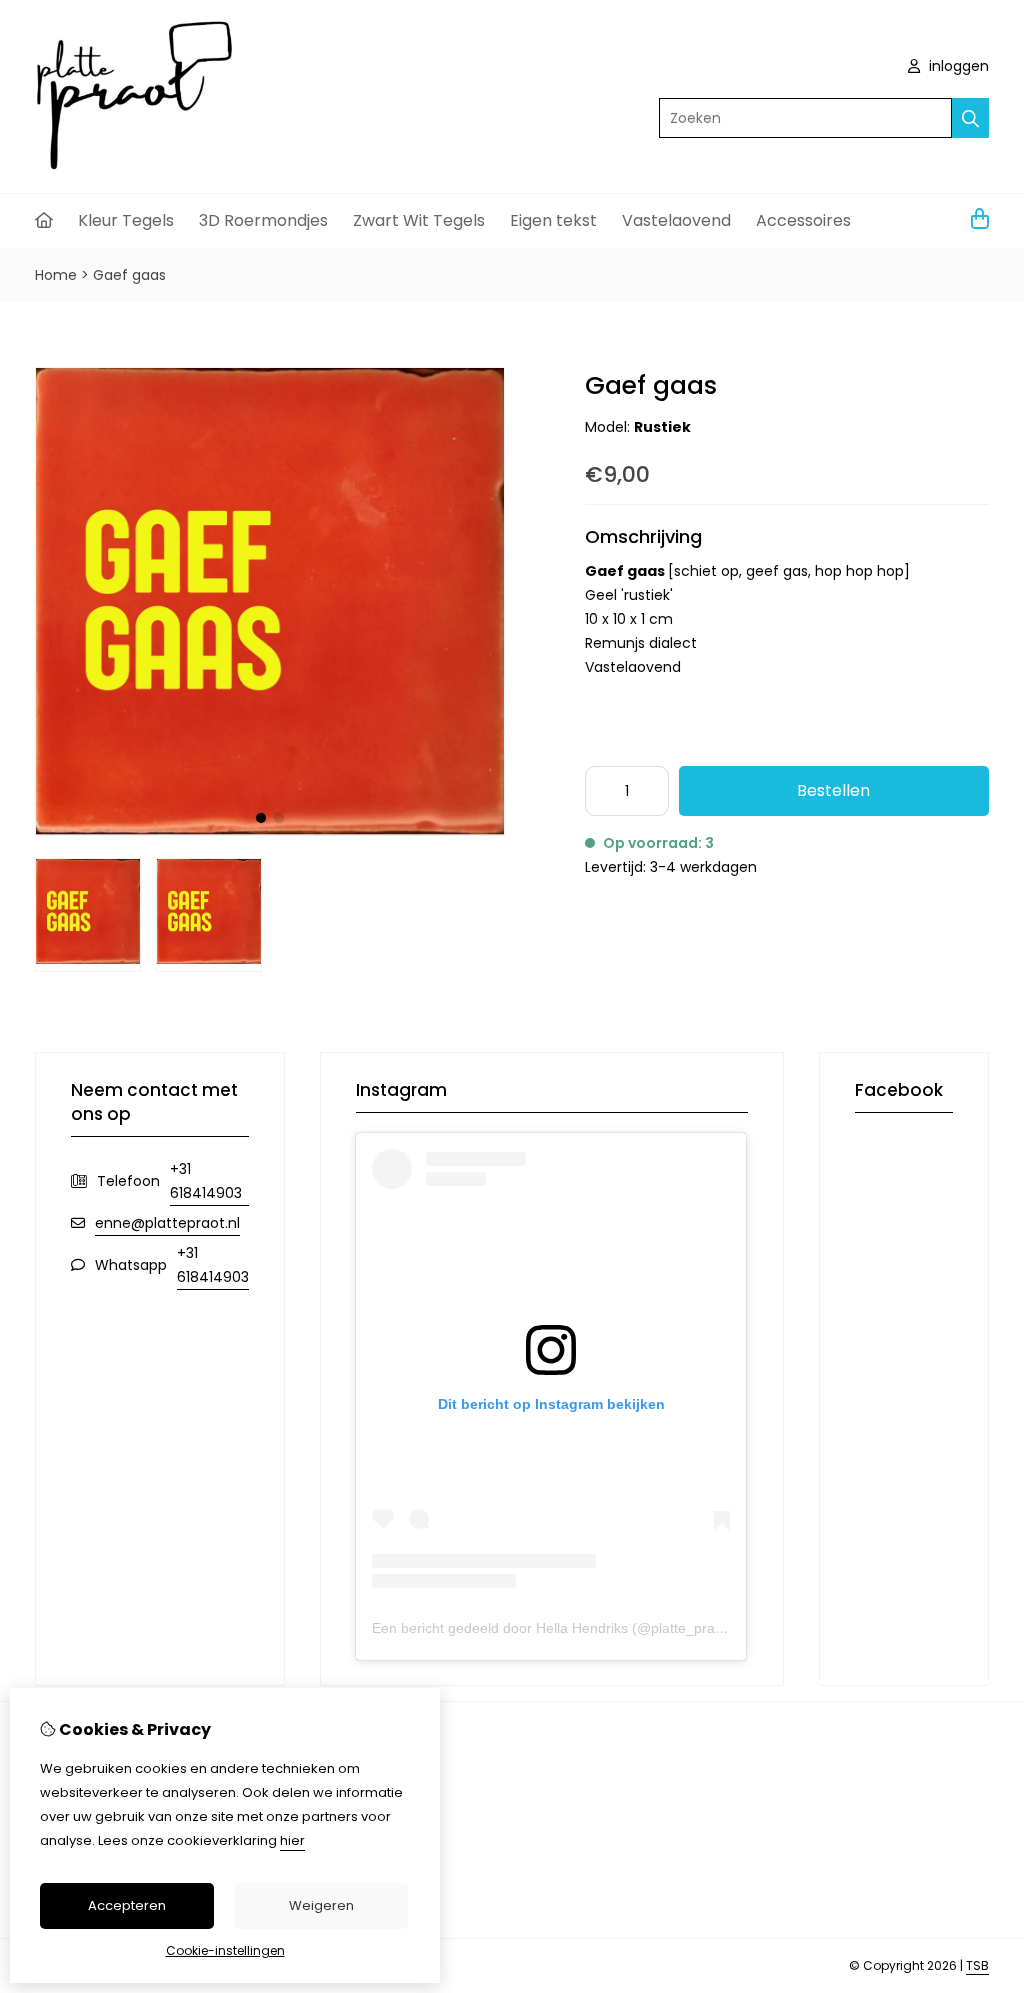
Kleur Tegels (126, 220)
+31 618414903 (206, 1181)
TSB (977, 1965)
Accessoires (803, 220)
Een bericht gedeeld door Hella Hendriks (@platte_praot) (552, 1628)
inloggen (957, 66)
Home (56, 275)
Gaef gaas (129, 275)
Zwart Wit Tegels (419, 220)
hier (292, 1840)
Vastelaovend (676, 220)
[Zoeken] (970, 118)
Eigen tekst (553, 220)
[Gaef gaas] (270, 831)
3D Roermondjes (263, 220)
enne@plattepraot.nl (167, 1223)
